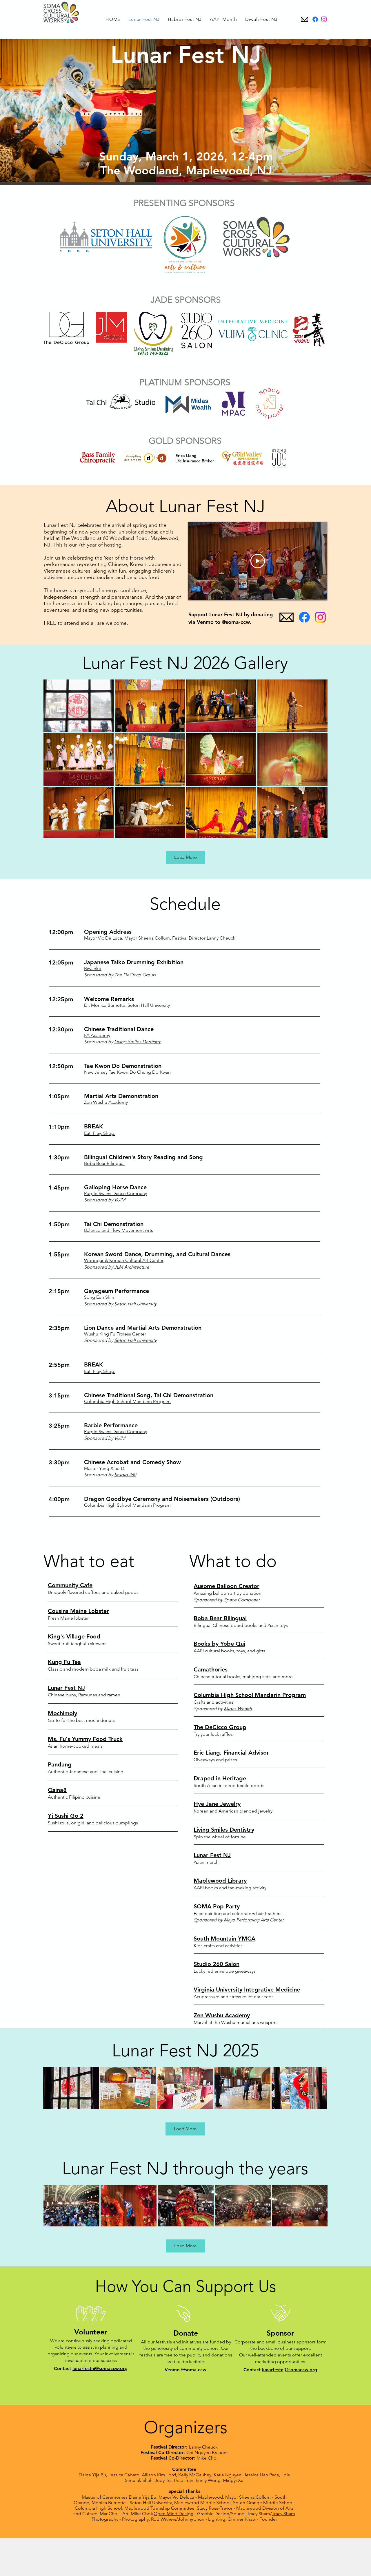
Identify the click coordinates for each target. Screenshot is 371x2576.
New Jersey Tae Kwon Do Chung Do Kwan (127, 1072)
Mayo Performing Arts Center (253, 1920)
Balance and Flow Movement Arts (119, 1230)
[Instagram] (324, 19)
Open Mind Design (173, 2514)
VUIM (120, 1200)
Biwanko (93, 968)
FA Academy (97, 1035)
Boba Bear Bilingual (104, 1163)
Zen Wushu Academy (106, 1102)
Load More (185, 857)
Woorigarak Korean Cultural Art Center (124, 1260)
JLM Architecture (131, 1267)
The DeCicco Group (135, 975)
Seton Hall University (149, 1005)
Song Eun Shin (99, 1297)
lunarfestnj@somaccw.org (100, 2368)
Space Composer (242, 1600)
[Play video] (258, 561)
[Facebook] (315, 19)
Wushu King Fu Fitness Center (115, 1334)
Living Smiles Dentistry (137, 1042)
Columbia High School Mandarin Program (127, 1401)
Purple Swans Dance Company (116, 1193)
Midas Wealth (238, 1709)
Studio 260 (125, 1475)
